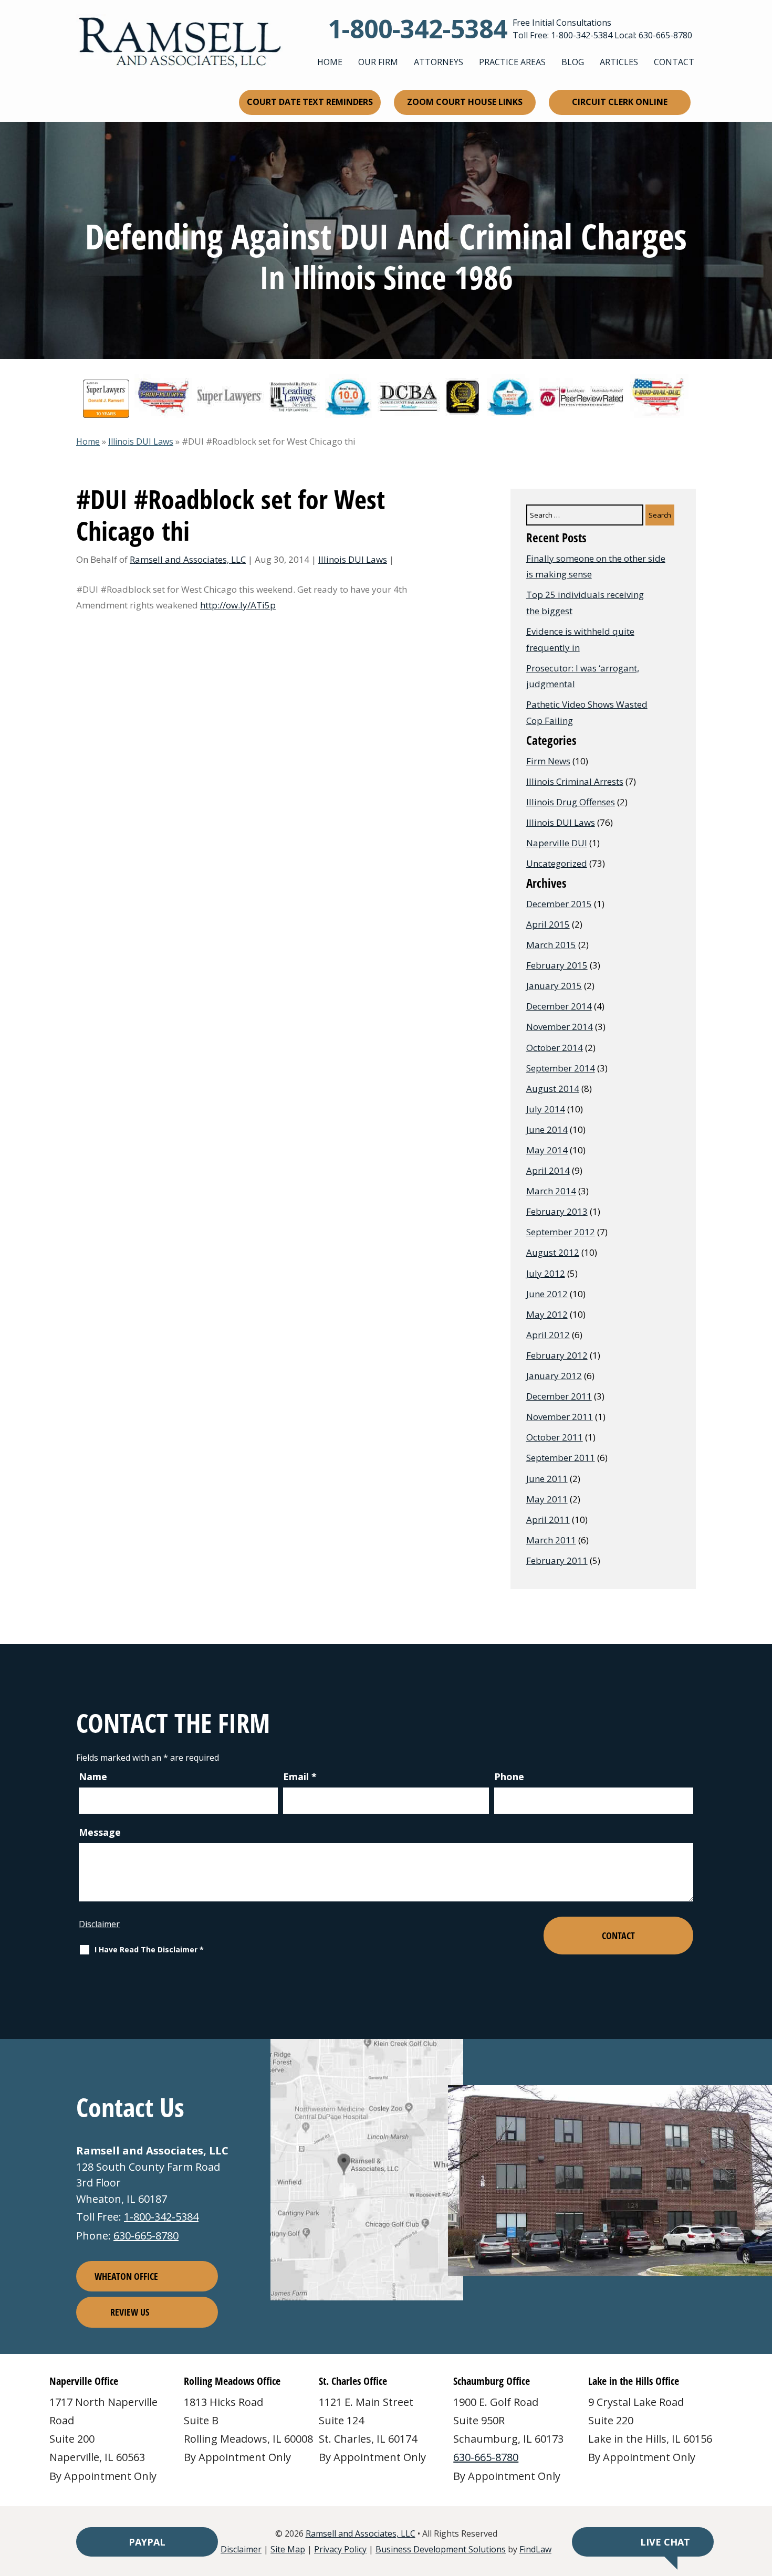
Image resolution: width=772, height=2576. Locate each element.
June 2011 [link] (547, 1479)
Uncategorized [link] (557, 863)
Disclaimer (99, 1924)
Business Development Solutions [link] (441, 2549)
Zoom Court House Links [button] (465, 102)
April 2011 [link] (548, 1520)
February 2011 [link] (557, 1560)
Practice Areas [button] (512, 62)
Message (100, 1832)
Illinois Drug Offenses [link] (571, 802)
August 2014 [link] (553, 1089)
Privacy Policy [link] (340, 2549)
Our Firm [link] (378, 62)
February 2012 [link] (557, 1355)
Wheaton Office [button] (126, 2276)
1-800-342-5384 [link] (418, 29)
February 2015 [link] (557, 965)
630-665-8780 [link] (665, 35)
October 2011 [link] (555, 1437)
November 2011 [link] (560, 1417)
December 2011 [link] (559, 1396)
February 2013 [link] (557, 1211)
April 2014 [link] (548, 1170)
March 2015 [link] (551, 945)
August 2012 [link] (553, 1252)
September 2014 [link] (561, 1068)
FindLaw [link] (535, 2549)
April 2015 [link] (548, 924)
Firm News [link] (548, 761)
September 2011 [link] (561, 1458)
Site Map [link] (288, 2549)
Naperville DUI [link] (557, 843)
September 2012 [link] (561, 1232)
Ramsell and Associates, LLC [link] (188, 559)
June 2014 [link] (547, 1129)
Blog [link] (573, 62)
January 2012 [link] (554, 1376)
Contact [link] (674, 62)
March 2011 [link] (551, 1540)
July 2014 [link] (546, 1109)
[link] (179, 42)
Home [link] (330, 62)
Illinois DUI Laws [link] (353, 559)
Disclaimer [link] (241, 2549)
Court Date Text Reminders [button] (310, 102)
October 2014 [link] (555, 1048)
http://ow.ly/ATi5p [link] (238, 605)
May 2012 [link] (547, 1314)
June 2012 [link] (547, 1294)
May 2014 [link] (547, 1150)
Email (300, 1776)
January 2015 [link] (554, 986)
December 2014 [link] (559, 1006)
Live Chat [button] (665, 2542)
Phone (509, 1776)
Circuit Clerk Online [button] (620, 102)
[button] (761, 2500)
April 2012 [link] (548, 1335)
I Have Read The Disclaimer (149, 1950)
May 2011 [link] (547, 1499)
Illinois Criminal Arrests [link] (575, 781)
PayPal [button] (147, 2542)
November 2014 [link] (560, 1027)
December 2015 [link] (559, 904)
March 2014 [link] (551, 1191)
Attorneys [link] (439, 62)
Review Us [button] (130, 2312)
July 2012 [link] (546, 1273)
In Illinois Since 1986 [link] (386, 277)
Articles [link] (619, 62)
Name (93, 1776)
